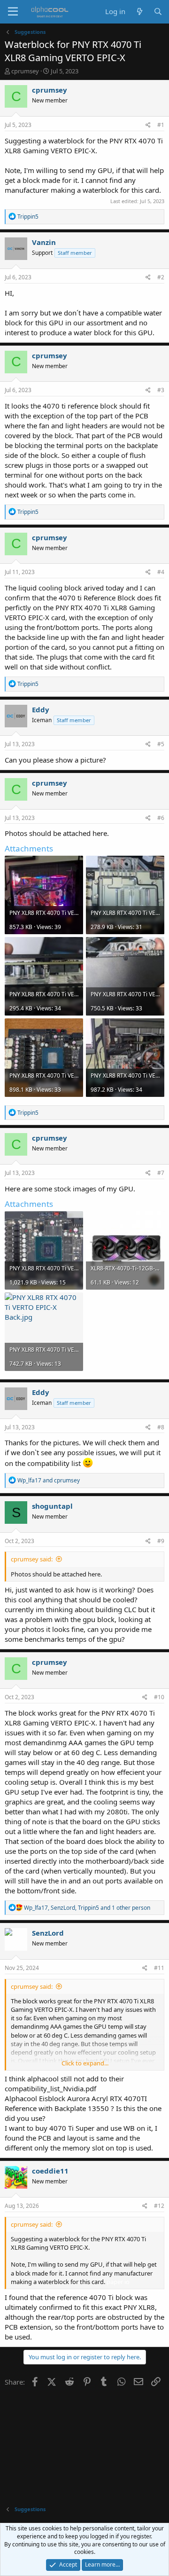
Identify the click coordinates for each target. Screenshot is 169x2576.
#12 (159, 2206)
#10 (159, 1697)
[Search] (158, 12)
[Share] (148, 125)
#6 (161, 818)
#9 (161, 1541)
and (49, 1480)
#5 (161, 744)
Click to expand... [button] (85, 2063)
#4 (161, 572)
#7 (161, 1173)
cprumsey (25, 71)
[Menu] (13, 12)
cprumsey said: (32, 1559)
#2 (161, 277)
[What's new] (139, 12)
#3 (161, 390)
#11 (159, 1968)
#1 (161, 125)
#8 (161, 1427)
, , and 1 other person (87, 1908)
